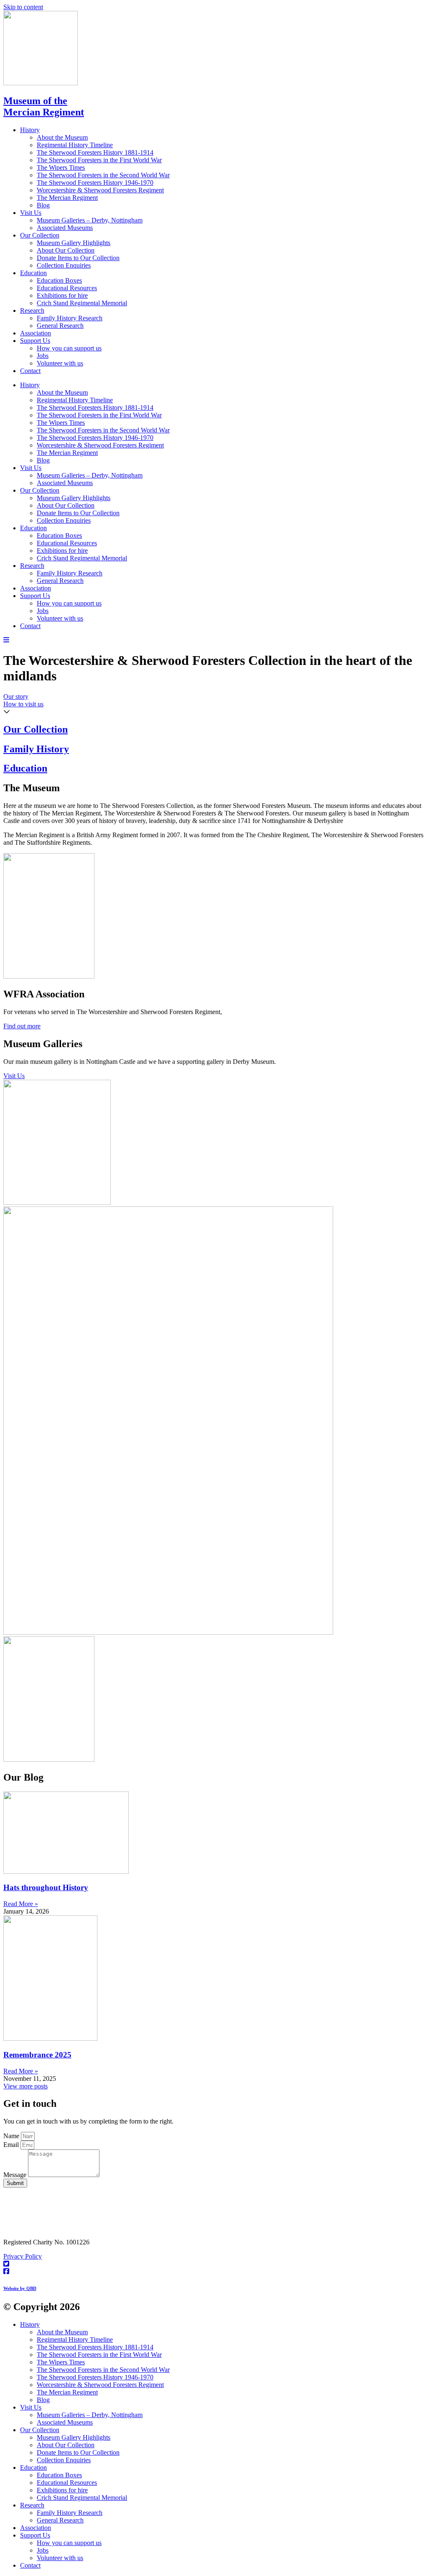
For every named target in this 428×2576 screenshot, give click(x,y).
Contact (30, 371)
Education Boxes (59, 280)
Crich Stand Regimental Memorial (82, 303)
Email (12, 2145)
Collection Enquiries (64, 265)
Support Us (35, 341)
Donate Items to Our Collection (78, 258)
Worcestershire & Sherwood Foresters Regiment (100, 190)
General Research (60, 326)
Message (16, 2175)
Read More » (21, 1904)
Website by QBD (20, 2288)
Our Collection (40, 235)
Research (32, 310)
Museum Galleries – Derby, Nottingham (90, 220)
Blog (43, 205)
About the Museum (62, 137)
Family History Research (70, 318)
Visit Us (31, 213)
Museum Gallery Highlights (74, 243)
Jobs (43, 356)
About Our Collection (66, 250)
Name (12, 2136)
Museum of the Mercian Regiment (44, 106)
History (30, 130)
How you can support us (69, 348)
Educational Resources (67, 288)
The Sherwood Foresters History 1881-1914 (95, 152)
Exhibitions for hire (62, 295)
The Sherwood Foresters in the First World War (99, 160)
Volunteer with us (60, 363)
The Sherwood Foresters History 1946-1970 (95, 183)
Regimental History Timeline (75, 145)
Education (33, 273)
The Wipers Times (61, 167)
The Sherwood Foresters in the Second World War (103, 175)
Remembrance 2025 (37, 2055)
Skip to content (23, 7)
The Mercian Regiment (67, 198)
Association (36, 333)
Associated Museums (65, 228)
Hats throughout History (46, 1887)
